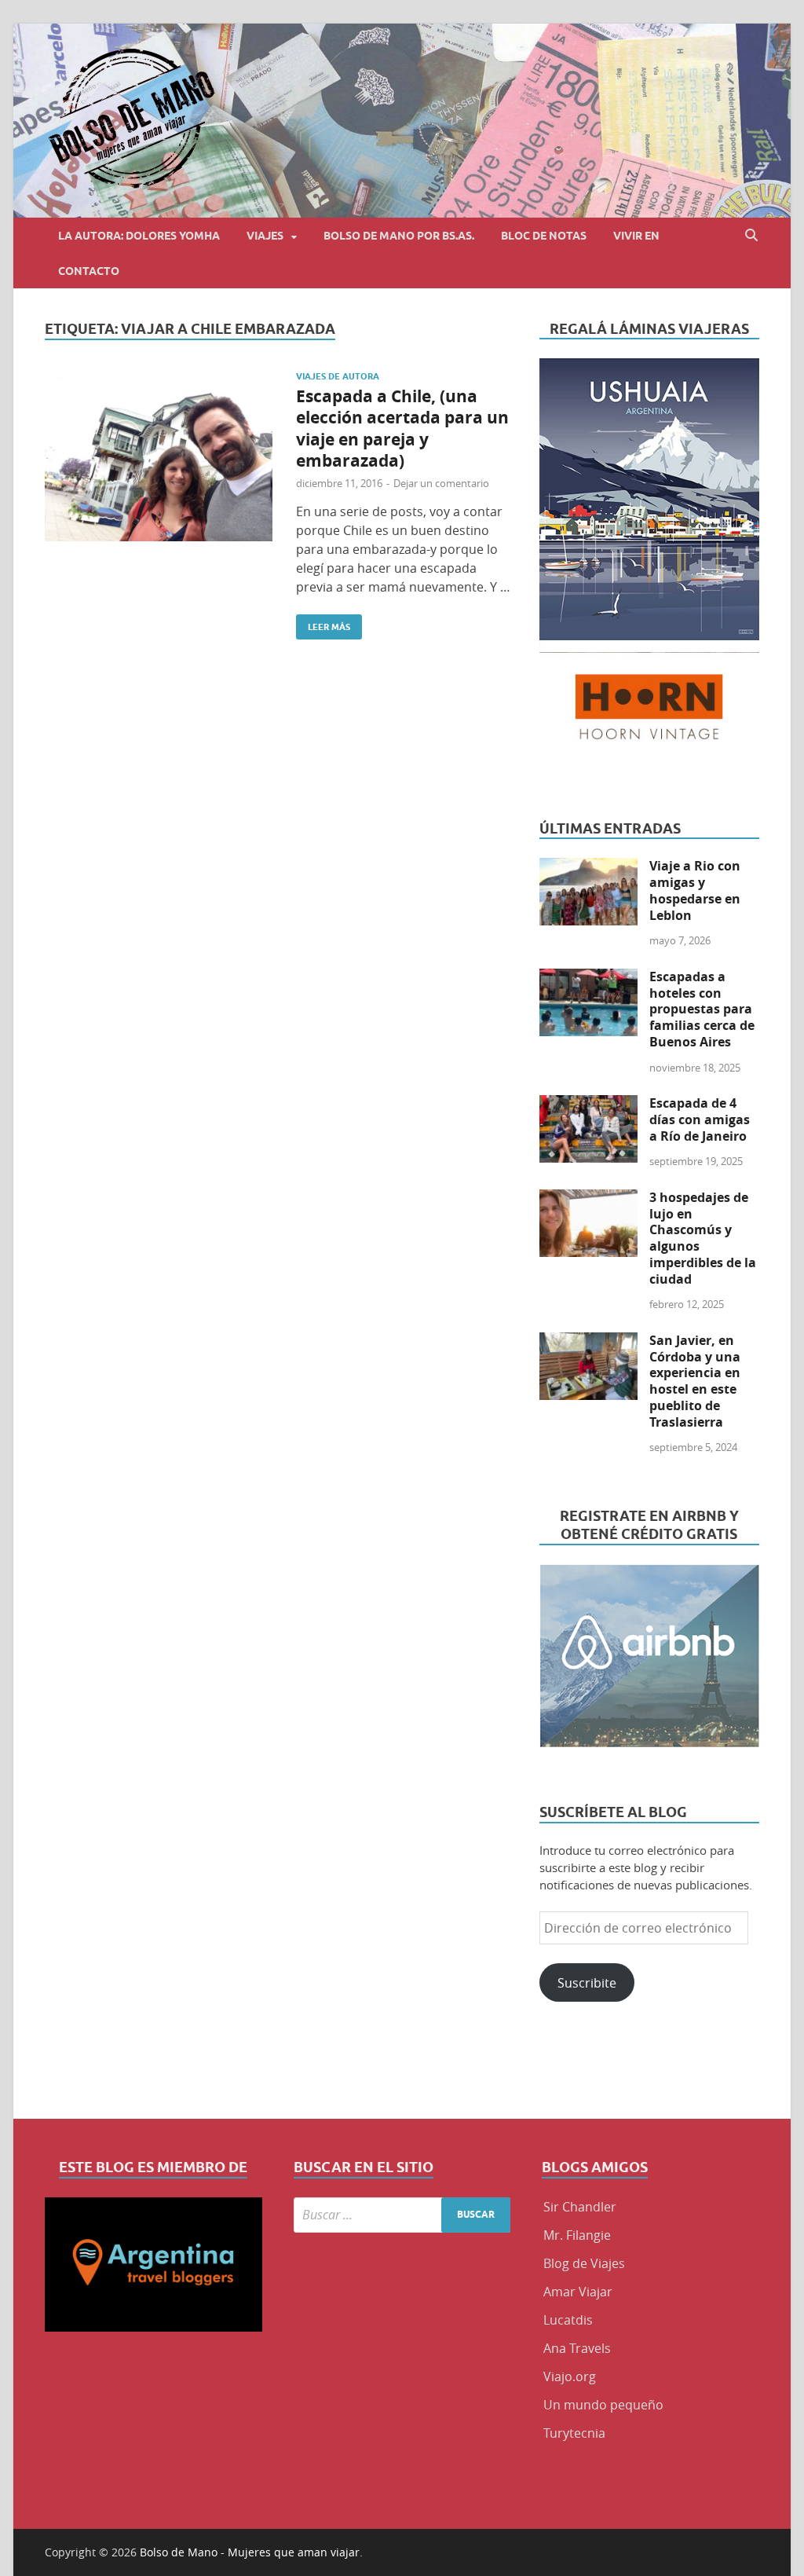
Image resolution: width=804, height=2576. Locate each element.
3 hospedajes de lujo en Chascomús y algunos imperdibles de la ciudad (703, 1238)
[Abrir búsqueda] (751, 235)
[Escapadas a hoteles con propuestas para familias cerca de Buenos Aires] (588, 978)
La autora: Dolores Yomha (139, 236)
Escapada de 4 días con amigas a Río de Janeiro (700, 1119)
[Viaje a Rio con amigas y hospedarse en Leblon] (588, 867)
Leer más (323, 623)
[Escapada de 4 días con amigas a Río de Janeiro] (588, 1105)
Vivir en (636, 236)
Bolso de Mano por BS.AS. (399, 236)
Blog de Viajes (584, 2263)
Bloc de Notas (544, 236)
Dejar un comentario (441, 483)
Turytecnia (574, 2433)
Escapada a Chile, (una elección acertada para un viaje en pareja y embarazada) (402, 429)
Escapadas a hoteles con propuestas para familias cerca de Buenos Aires (702, 1009)
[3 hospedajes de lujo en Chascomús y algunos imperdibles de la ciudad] (588, 1199)
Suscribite (587, 1983)
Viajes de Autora (338, 376)
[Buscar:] (402, 2215)
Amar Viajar (578, 2292)
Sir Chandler (580, 2207)
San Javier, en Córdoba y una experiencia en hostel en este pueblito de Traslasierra (695, 1381)
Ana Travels (577, 2348)
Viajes (265, 236)
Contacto (89, 271)
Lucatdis (568, 2320)
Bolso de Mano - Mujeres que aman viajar (250, 2552)
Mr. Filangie (577, 2235)
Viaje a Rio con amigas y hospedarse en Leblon (695, 890)
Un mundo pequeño (603, 2405)
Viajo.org (570, 2376)
